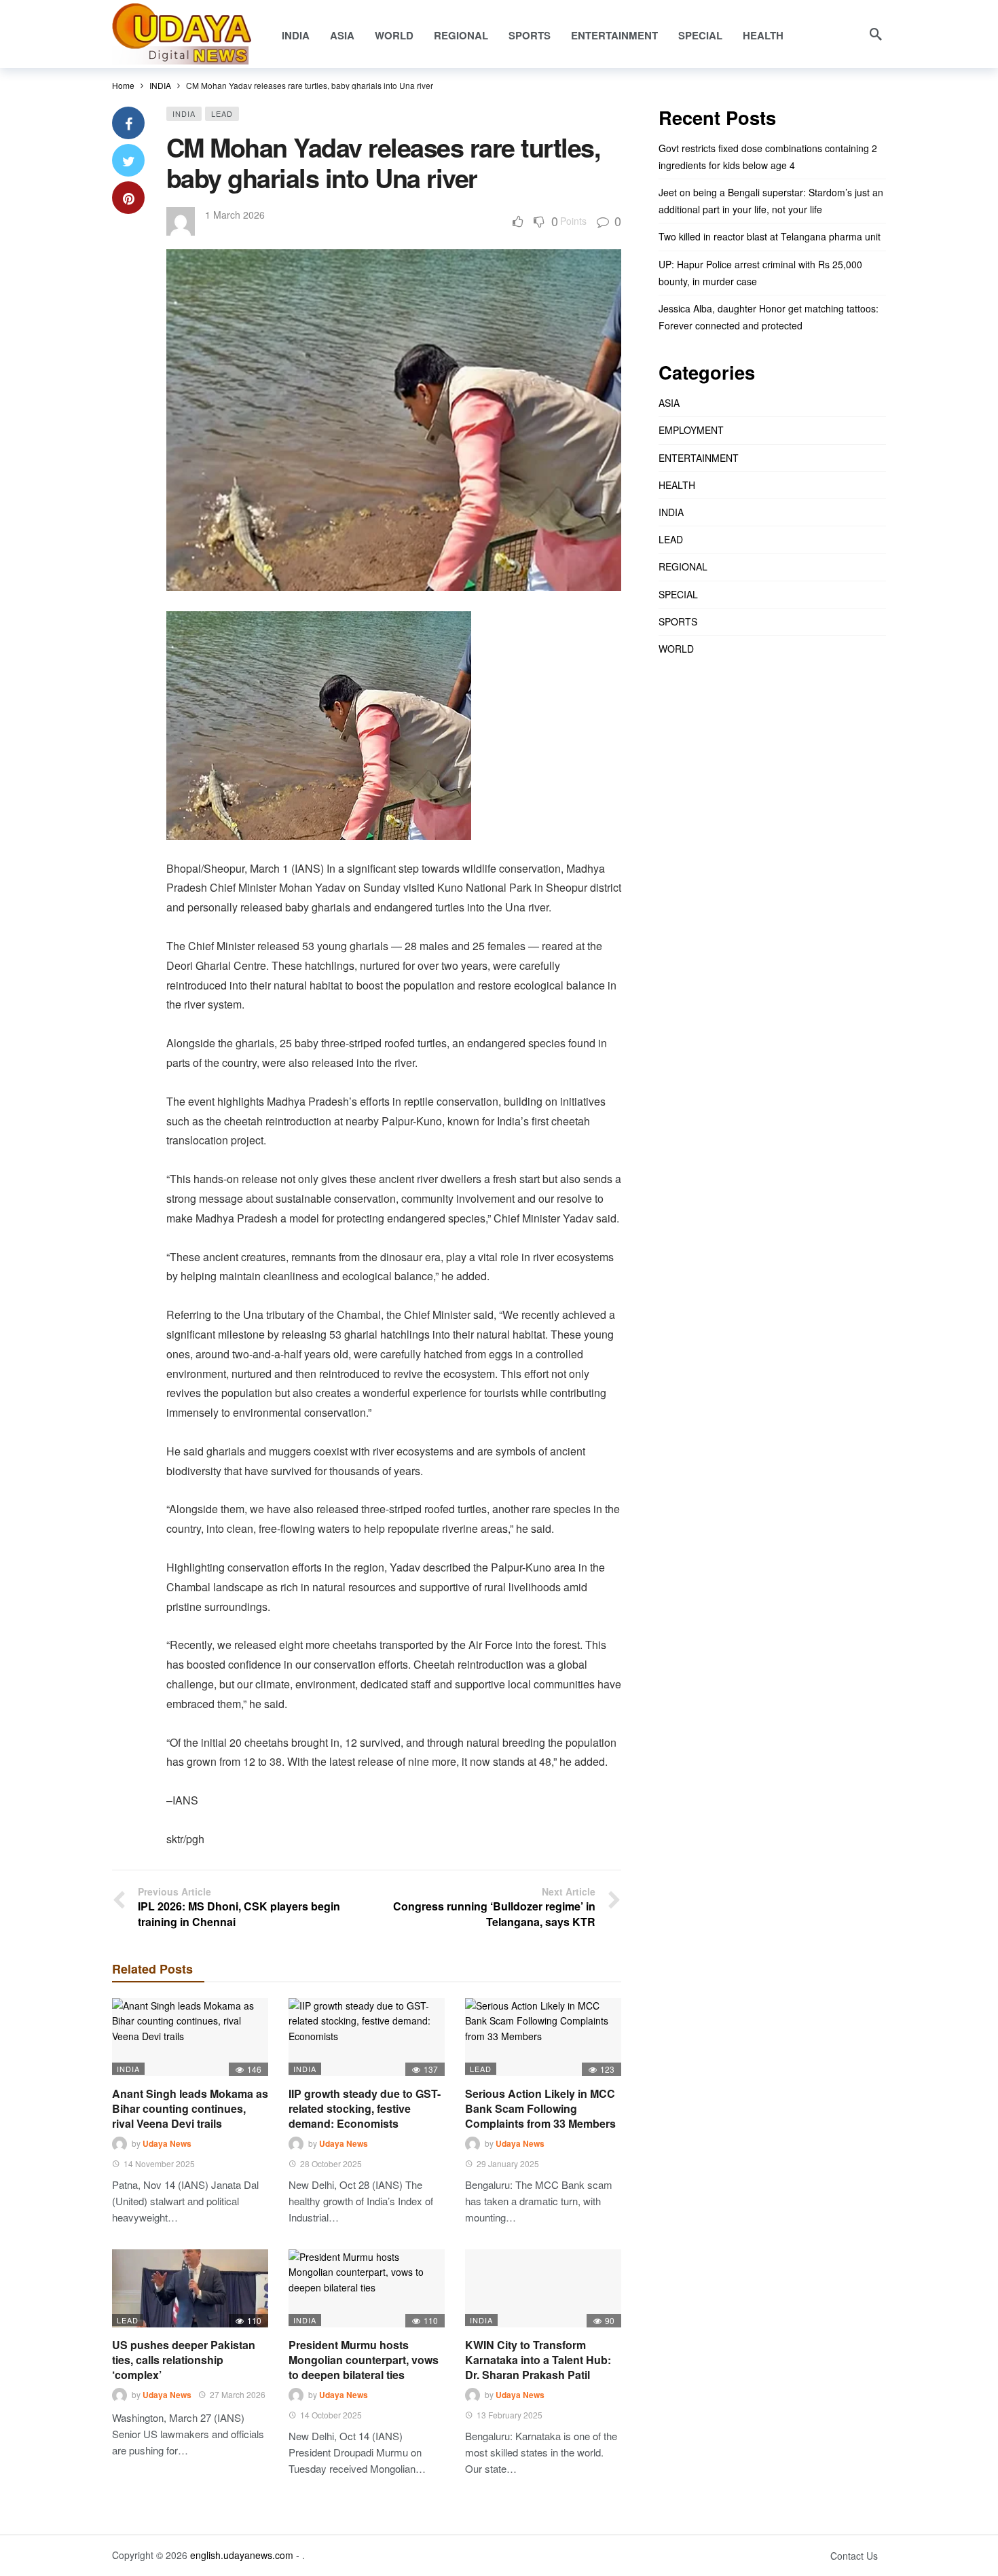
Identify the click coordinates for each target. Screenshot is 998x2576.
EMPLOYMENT (691, 430)
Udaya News (167, 2143)
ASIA (669, 403)
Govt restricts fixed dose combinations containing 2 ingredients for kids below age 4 (768, 157)
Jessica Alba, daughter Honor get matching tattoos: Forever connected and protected (769, 317)
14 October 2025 (331, 2415)
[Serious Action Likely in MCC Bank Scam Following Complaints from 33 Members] (543, 2037)
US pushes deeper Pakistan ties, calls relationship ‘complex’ (184, 2360)
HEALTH (677, 485)
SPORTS (678, 621)
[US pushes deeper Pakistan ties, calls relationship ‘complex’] (190, 2288)
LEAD (222, 113)
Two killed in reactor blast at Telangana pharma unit (770, 236)
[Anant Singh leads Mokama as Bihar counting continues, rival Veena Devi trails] (190, 2037)
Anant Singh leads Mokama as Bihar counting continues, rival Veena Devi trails (190, 2108)
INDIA (184, 113)
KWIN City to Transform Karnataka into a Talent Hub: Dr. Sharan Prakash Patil (538, 2360)
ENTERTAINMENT (699, 458)
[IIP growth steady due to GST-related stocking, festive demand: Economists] (367, 2037)
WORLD (676, 649)
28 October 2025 (331, 2163)
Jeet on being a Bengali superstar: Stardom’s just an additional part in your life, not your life (771, 201)
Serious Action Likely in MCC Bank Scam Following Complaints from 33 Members (540, 2108)
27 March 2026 (238, 2394)
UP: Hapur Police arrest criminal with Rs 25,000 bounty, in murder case (760, 273)
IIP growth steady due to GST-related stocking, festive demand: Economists (365, 2108)
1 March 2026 (235, 215)
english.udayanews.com (242, 2555)
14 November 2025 (159, 2163)
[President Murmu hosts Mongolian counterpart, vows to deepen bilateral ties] (367, 2288)
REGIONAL (683, 566)
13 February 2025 (510, 2415)
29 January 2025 (508, 2163)
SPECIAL (678, 594)
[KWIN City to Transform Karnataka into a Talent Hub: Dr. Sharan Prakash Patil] (543, 2288)
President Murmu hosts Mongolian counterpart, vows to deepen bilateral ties (364, 2360)
